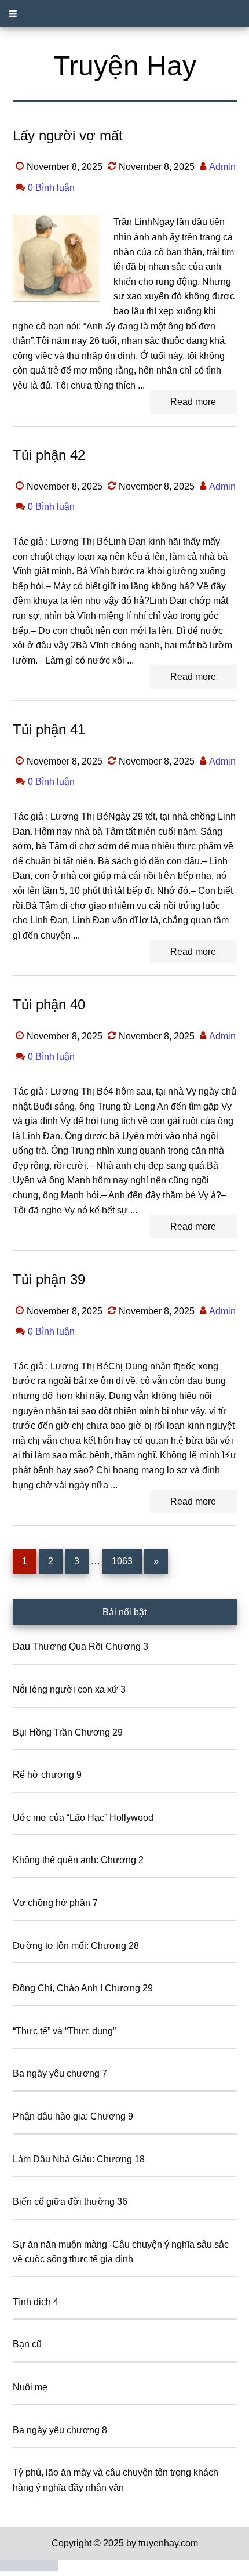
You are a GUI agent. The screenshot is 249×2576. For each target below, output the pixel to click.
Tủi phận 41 (49, 729)
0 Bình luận (51, 188)
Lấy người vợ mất (68, 135)
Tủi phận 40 (49, 1004)
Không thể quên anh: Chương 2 (78, 1860)
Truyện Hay (125, 66)
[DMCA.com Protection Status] (29, 2568)
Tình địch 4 (36, 2302)
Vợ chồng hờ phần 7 (55, 1903)
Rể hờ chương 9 (47, 1775)
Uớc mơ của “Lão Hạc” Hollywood (83, 1818)
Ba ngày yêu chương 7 (60, 2073)
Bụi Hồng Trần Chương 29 (68, 1732)
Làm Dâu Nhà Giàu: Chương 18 (79, 2159)
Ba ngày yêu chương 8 (60, 2430)
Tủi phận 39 (49, 1279)
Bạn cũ (27, 2344)
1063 (122, 1561)
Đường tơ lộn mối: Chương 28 (76, 1946)
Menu (124, 13)
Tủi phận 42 (49, 455)
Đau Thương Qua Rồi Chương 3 (80, 1646)
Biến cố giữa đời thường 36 (70, 2202)
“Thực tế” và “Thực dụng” (64, 2031)
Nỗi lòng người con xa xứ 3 (69, 1689)
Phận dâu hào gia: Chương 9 (73, 2116)
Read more (193, 402)
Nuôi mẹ (30, 2387)
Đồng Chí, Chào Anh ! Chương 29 (83, 1988)
